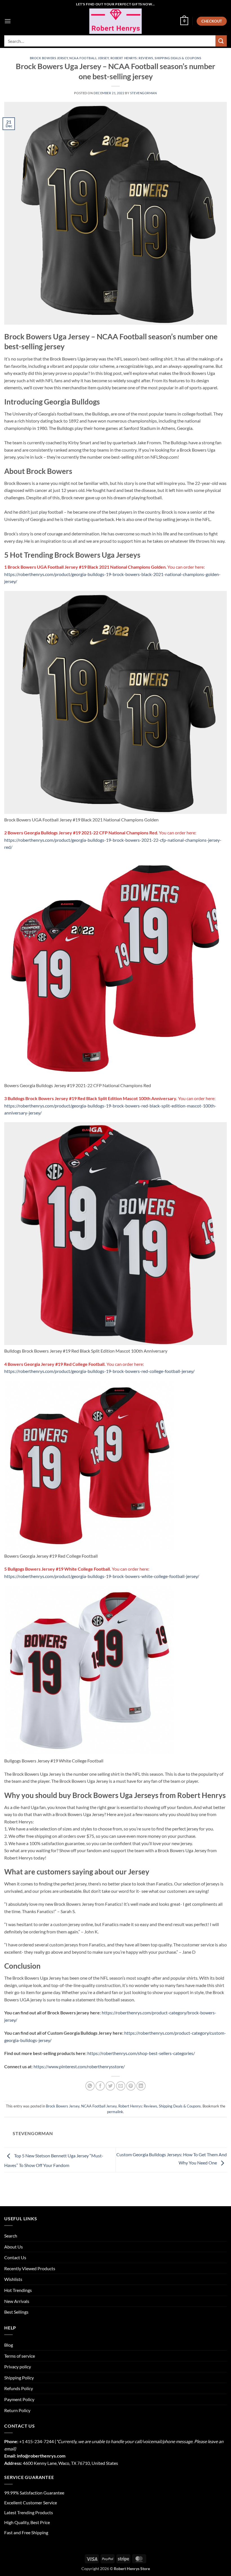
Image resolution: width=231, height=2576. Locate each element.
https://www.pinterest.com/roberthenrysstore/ (79, 2066)
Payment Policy (19, 2399)
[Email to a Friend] (121, 2086)
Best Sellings (16, 2312)
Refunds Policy (19, 2388)
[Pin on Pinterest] (131, 2086)
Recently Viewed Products (30, 2268)
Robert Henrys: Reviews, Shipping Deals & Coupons (156, 58)
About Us (14, 2247)
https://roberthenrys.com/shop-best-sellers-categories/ (141, 2053)
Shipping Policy (19, 2378)
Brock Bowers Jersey (49, 58)
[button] (8, 21)
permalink (115, 2112)
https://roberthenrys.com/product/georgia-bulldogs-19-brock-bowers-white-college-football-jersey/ (102, 1576)
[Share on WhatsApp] (90, 2086)
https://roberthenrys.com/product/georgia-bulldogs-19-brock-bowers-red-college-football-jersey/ (99, 1371)
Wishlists (13, 2279)
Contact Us (15, 2257)
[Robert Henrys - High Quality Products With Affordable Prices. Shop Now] (115, 21)
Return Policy (17, 2410)
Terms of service (20, 2356)
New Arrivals (17, 2301)
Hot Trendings (18, 2290)
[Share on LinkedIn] (141, 2086)
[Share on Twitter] (110, 2086)
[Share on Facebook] (100, 2086)
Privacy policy (18, 2367)
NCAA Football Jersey (89, 58)
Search (11, 2236)
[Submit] (221, 41)
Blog (9, 2345)
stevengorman (144, 93)
